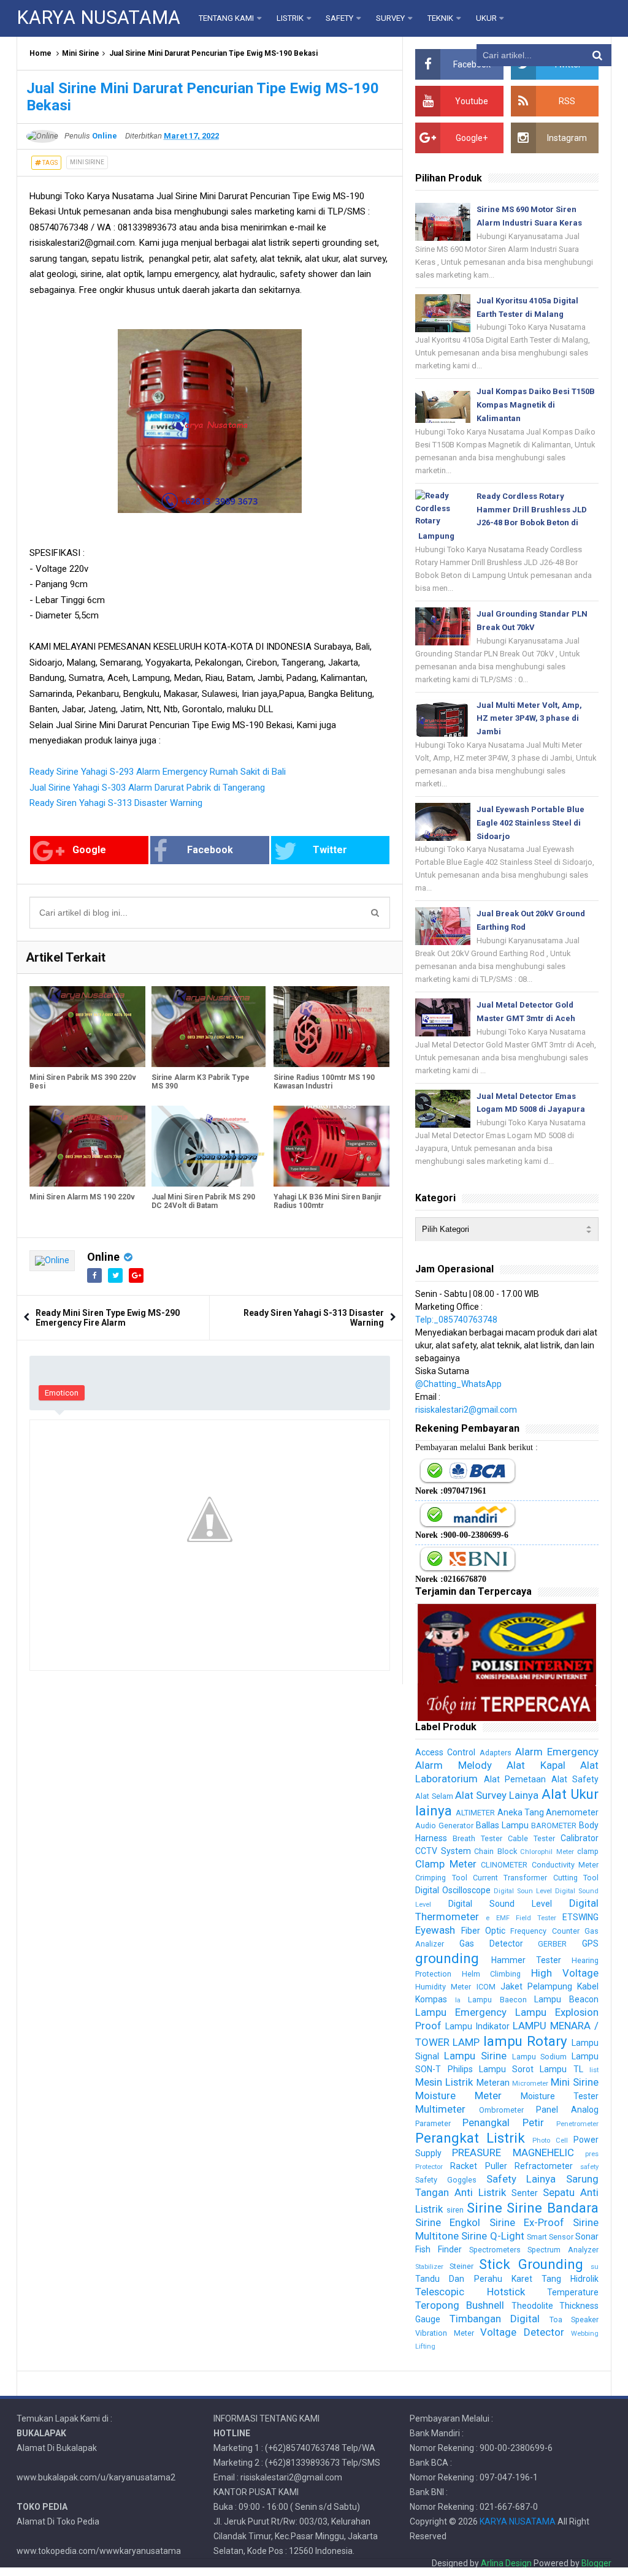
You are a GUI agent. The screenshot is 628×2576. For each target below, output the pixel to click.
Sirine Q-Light (492, 2236)
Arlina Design (506, 2563)
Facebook (210, 850)
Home (40, 53)
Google (89, 850)
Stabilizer (429, 2267)
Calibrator (580, 1838)
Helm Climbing (491, 1974)
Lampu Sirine (475, 2056)
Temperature (573, 2292)
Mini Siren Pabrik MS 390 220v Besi (83, 1082)
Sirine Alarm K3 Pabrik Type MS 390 (201, 1082)
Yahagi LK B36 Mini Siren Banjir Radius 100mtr (327, 1201)
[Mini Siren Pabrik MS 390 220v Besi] (87, 1027)
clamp (588, 1851)
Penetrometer (577, 2124)
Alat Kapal (536, 1765)
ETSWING (580, 1917)
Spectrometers (495, 2250)
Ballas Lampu (502, 1825)
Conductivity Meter (565, 1865)
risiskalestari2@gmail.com (466, 1410)
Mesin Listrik (444, 2082)
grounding (447, 1958)
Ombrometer (501, 2110)
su (595, 2267)
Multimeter (440, 2109)
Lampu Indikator (477, 2026)
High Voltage (565, 1973)
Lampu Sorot (506, 2069)
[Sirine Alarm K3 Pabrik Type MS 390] (209, 1027)
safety (589, 2167)
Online (103, 1257)
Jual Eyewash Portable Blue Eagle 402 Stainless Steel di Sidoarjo (530, 823)
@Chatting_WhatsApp (458, 1384)
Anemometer (572, 1812)
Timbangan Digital (495, 2319)
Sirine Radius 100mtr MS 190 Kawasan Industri (324, 1082)
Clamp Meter (446, 1864)
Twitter (330, 850)
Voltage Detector (522, 2332)
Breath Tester (477, 1838)
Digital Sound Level (500, 1904)
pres (592, 2154)
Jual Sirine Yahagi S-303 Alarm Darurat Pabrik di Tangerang (147, 788)
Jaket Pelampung (536, 1986)
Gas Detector (491, 1943)
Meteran (493, 2083)
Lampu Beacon (566, 1999)
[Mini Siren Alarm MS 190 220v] (87, 1146)
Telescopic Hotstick (470, 2292)
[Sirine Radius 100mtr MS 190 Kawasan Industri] (331, 1027)
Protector (429, 2167)
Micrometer (530, 2084)
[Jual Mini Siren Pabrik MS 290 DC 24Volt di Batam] (209, 1146)
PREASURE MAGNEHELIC (513, 2152)
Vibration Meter (444, 2333)
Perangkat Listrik (470, 2138)
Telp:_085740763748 (456, 1320)
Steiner (461, 2266)
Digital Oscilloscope (453, 1890)
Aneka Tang (521, 1812)
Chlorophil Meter (547, 1852)
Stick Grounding (531, 2264)
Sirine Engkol (448, 2222)
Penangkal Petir (503, 2122)
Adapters (496, 1753)
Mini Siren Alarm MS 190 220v (82, 1197)
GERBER (552, 1944)
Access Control (445, 1752)
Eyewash (435, 1930)
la (458, 2000)
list (594, 2070)
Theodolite (532, 2306)
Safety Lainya (521, 2179)
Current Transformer (510, 1878)
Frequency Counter (545, 1931)
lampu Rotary (525, 2041)
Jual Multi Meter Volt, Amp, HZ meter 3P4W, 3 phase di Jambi (529, 719)
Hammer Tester (526, 1960)
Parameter (433, 2123)
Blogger (596, 2563)
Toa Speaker (574, 2320)
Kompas (431, 1999)
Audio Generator (444, 1826)
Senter (525, 2193)
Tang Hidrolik (570, 2279)
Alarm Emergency (557, 1752)
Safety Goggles (446, 2180)
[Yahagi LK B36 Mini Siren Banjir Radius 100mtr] (331, 1146)
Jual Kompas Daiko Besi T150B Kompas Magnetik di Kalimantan (536, 405)
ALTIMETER (475, 1813)
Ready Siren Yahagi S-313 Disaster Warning (116, 803)
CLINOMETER (504, 1865)
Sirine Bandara (553, 2208)
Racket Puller (478, 2166)
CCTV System (443, 1851)
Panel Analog (567, 2110)
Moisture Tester (560, 2096)
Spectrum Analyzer (563, 2250)
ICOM (486, 1987)
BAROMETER (554, 1826)
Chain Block (495, 1851)
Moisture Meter (458, 2095)
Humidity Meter (443, 1987)
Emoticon (62, 1393)
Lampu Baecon (497, 2000)
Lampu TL (561, 2069)
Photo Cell (550, 2141)
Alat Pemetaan (515, 1779)
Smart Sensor (550, 2237)
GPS (590, 1943)
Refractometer (544, 2166)
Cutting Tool (576, 1878)
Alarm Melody (453, 1765)
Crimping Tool (441, 1878)
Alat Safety (575, 1779)
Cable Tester (531, 1838)
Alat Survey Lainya (497, 1795)
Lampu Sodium (540, 2057)
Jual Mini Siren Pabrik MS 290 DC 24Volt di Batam (203, 1201)
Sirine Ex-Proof (527, 2222)
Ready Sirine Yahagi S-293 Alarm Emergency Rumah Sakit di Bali (158, 772)
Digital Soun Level (523, 1891)
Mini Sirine (81, 53)
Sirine (484, 2208)
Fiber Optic (483, 1931)
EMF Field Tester (526, 1918)
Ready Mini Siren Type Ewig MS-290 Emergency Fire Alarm (108, 1318)
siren (455, 2210)
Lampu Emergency (461, 2012)
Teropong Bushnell (460, 2305)
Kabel (588, 1986)
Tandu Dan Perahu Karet (473, 2279)
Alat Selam (434, 1796)
